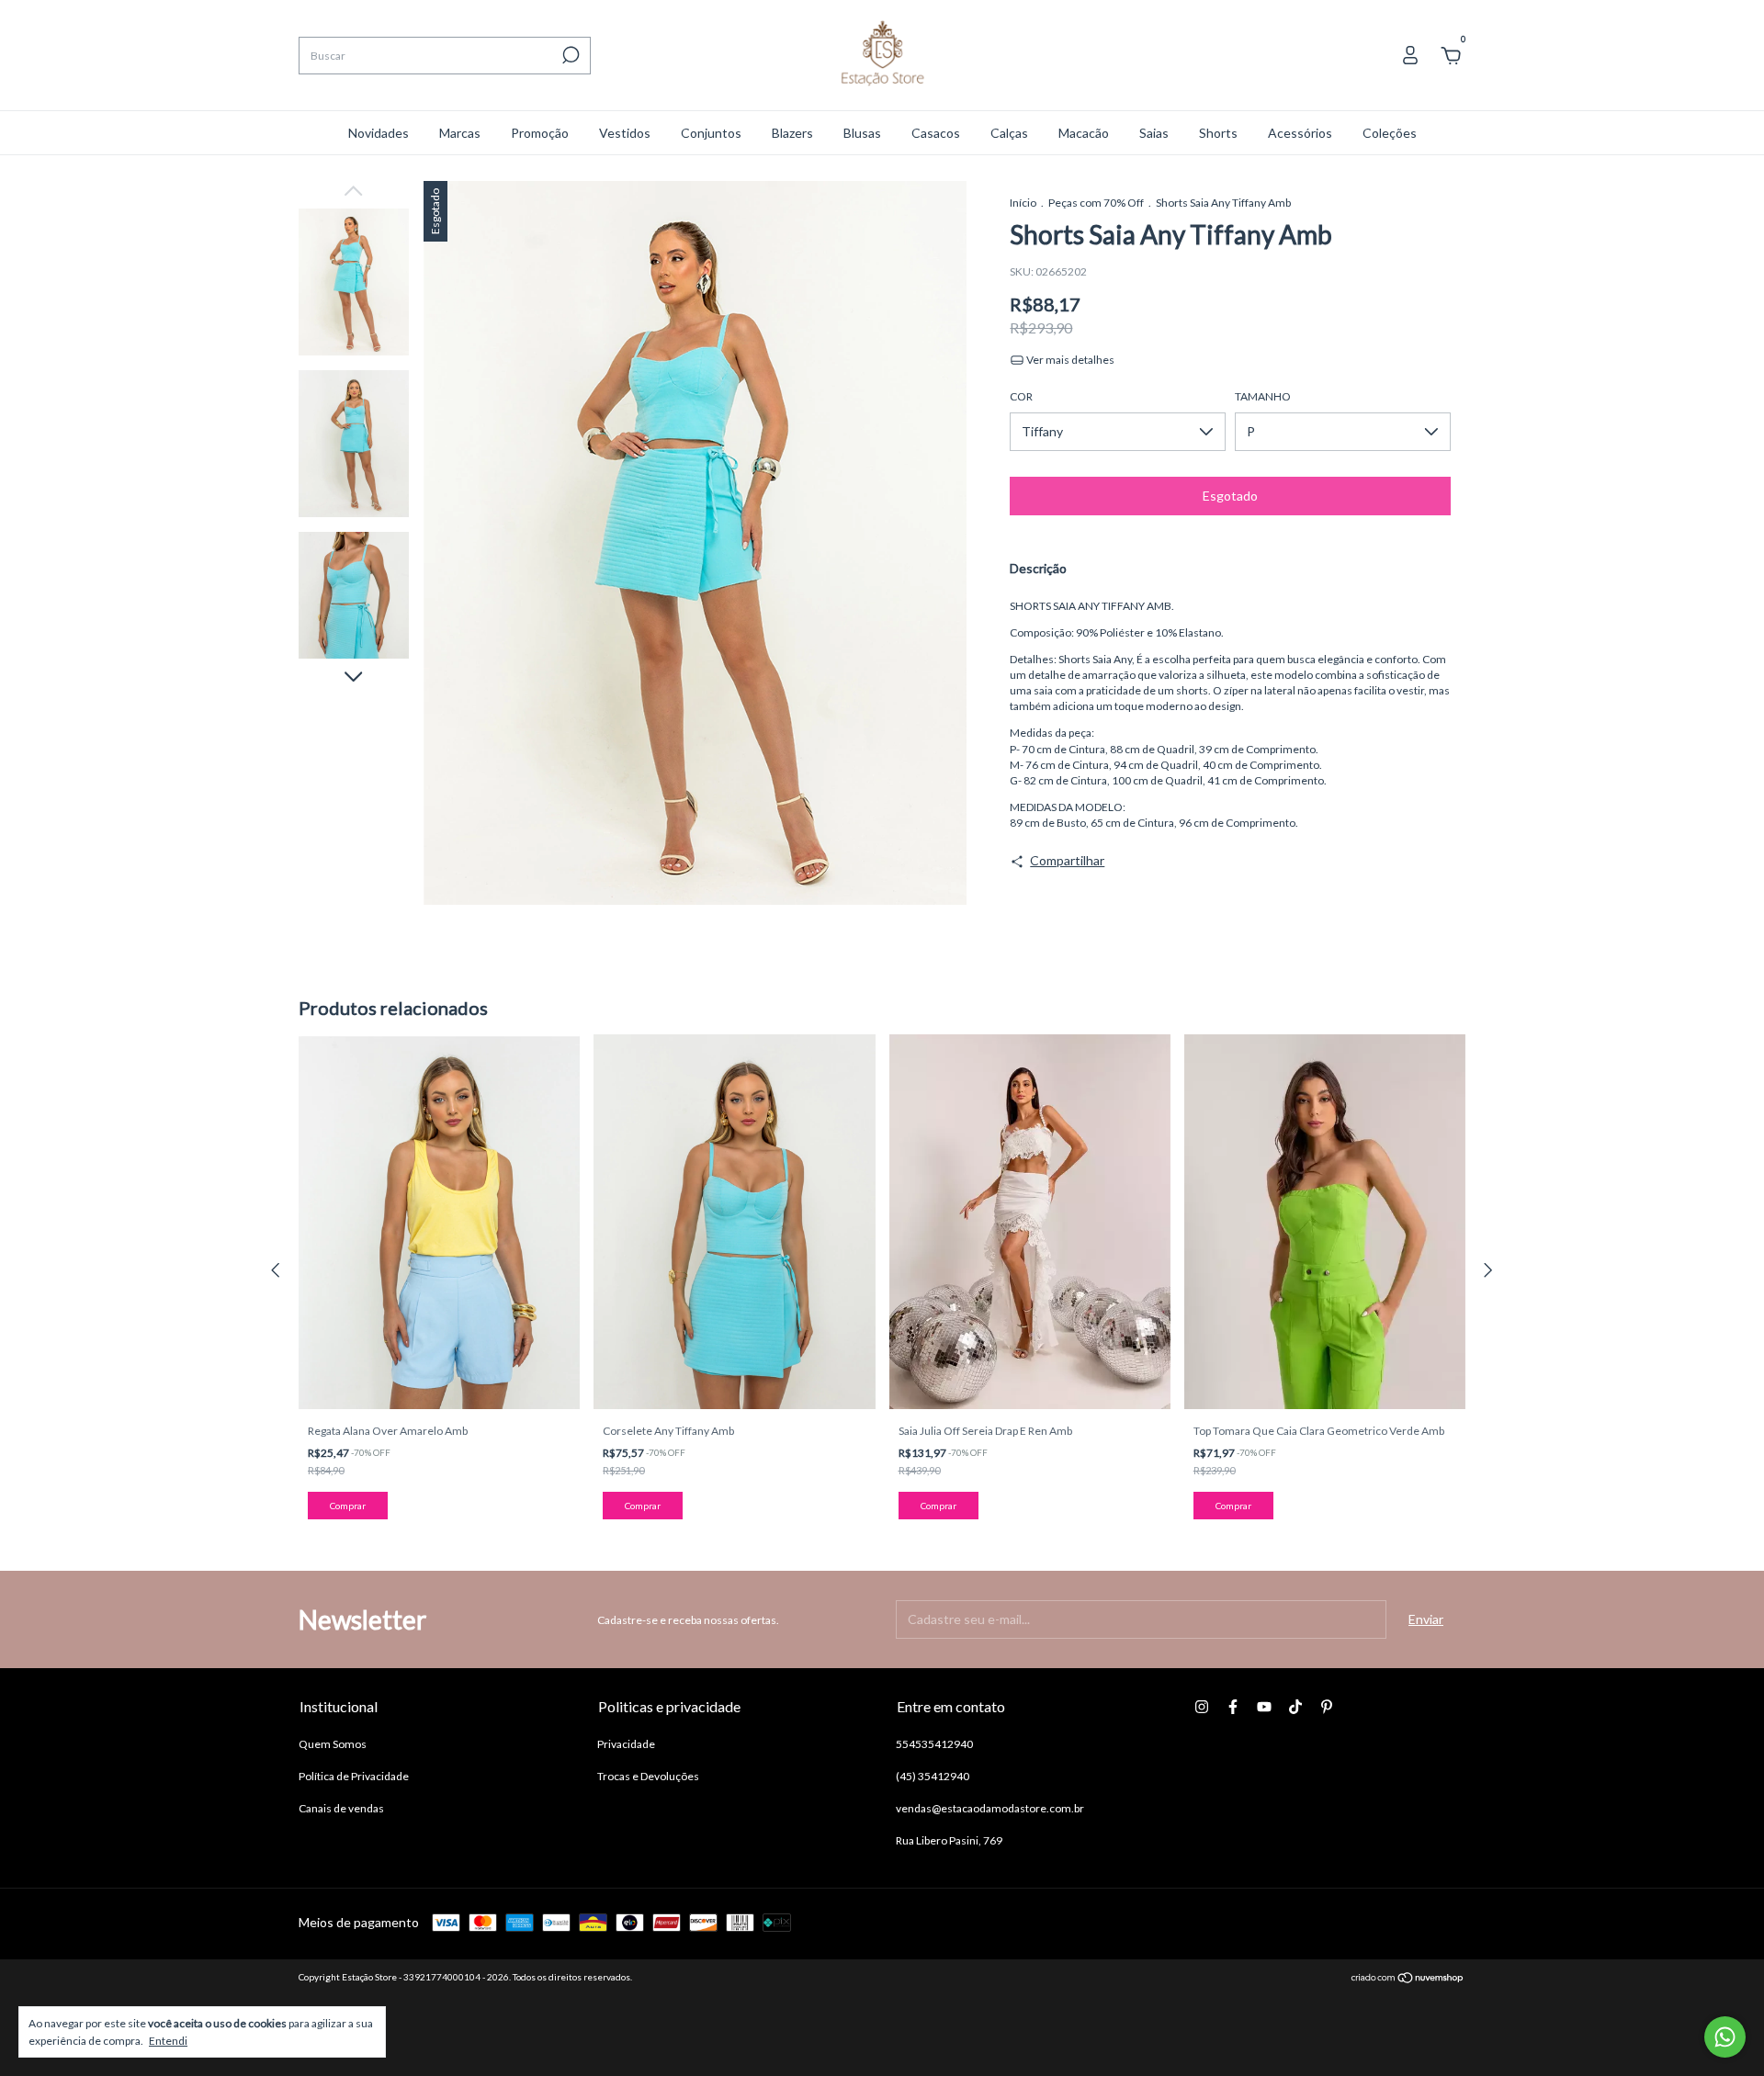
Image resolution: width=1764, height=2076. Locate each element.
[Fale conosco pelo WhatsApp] (1725, 2037)
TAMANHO (1263, 396)
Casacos (936, 133)
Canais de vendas (341, 1808)
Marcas (460, 133)
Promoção (540, 133)
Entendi (168, 2041)
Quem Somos (333, 1744)
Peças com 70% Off (1096, 203)
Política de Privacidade (354, 1776)
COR (1021, 396)
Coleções (1390, 133)
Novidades (379, 133)
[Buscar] (569, 55)
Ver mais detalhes (1069, 360)
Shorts (1218, 133)
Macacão (1084, 133)
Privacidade (626, 1744)
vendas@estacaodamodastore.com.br (990, 1808)
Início (1023, 203)
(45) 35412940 (933, 1776)
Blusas (862, 133)
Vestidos (625, 133)
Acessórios (1300, 133)
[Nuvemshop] (1408, 1979)
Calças (1009, 133)
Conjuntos (711, 133)
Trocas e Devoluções (648, 1776)
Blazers (792, 133)
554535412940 (934, 1744)
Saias (1154, 133)
